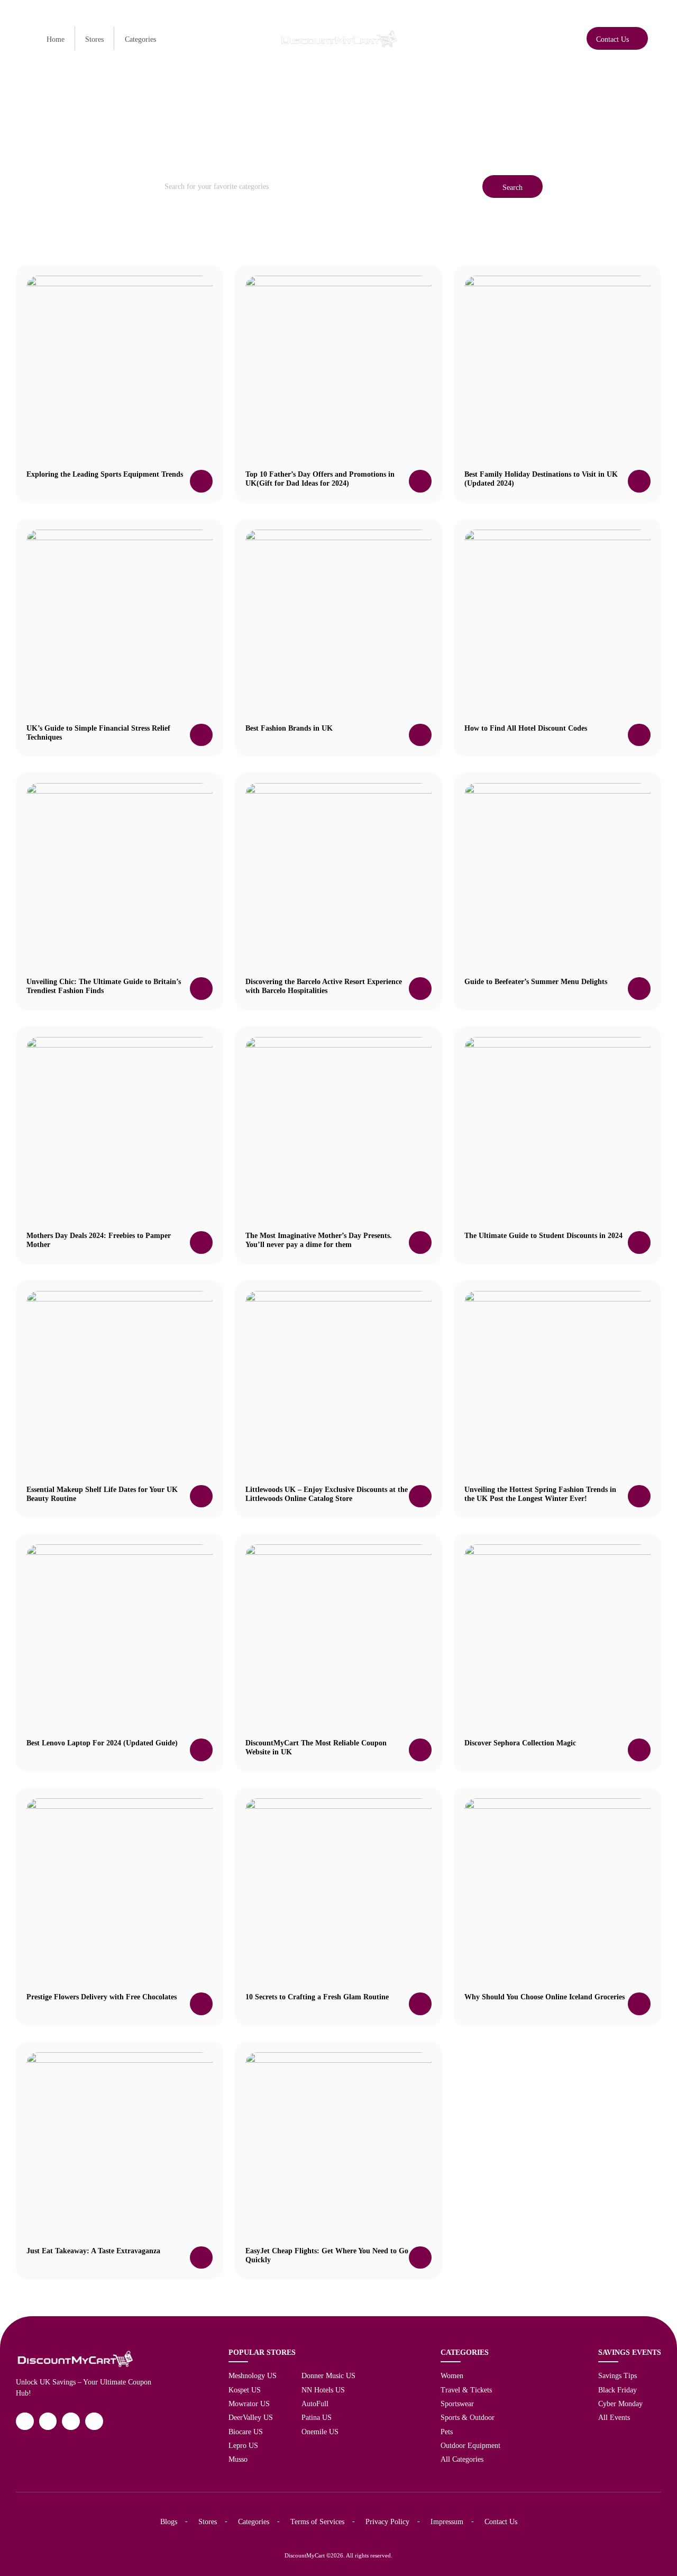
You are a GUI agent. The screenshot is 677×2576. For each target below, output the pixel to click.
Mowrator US (249, 2404)
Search (513, 187)
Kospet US (245, 2390)
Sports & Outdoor (468, 2417)
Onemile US (320, 2432)
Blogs (169, 2522)
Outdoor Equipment (470, 2445)
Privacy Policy (387, 2522)
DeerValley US (251, 2417)
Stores (94, 39)
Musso (238, 2459)
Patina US (317, 2417)
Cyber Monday (620, 2404)
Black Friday (617, 2390)
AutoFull (315, 2404)
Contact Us (501, 2522)
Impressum (447, 2522)
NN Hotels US (323, 2390)
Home (56, 39)
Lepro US (243, 2445)
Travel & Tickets (466, 2390)
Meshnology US (253, 2375)
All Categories (462, 2459)
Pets (447, 2432)
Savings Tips (617, 2375)
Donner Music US (328, 2375)
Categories (140, 39)
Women (452, 2375)
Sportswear (457, 2404)
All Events (614, 2417)
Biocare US (246, 2432)
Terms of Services (317, 2522)
